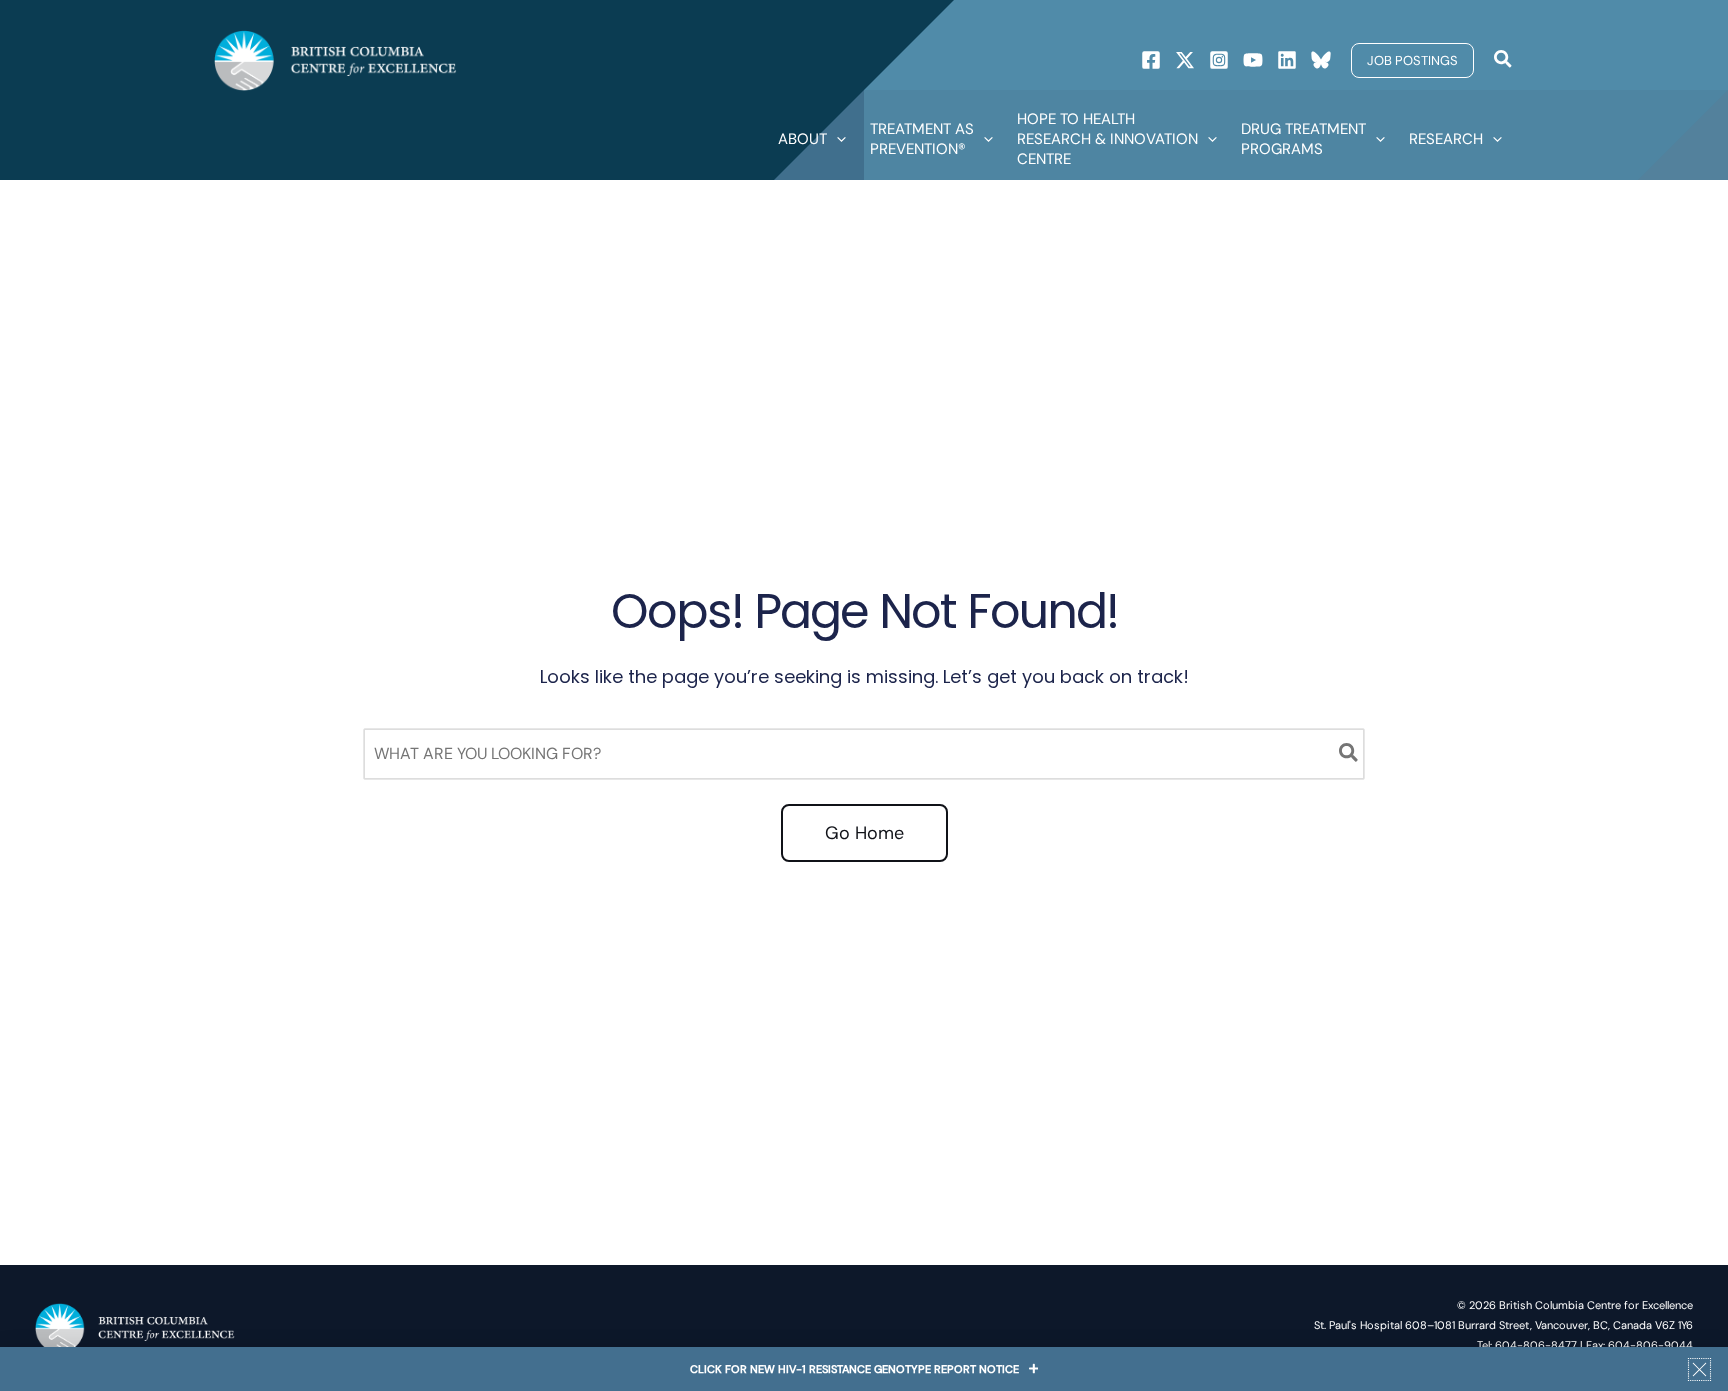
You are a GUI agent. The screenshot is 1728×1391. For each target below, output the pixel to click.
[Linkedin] (1287, 60)
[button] (1412, 60)
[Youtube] (1253, 60)
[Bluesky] (1321, 60)
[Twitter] (1185, 60)
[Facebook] (1151, 60)
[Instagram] (1219, 60)
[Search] (1349, 754)
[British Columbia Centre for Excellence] (335, 59)
